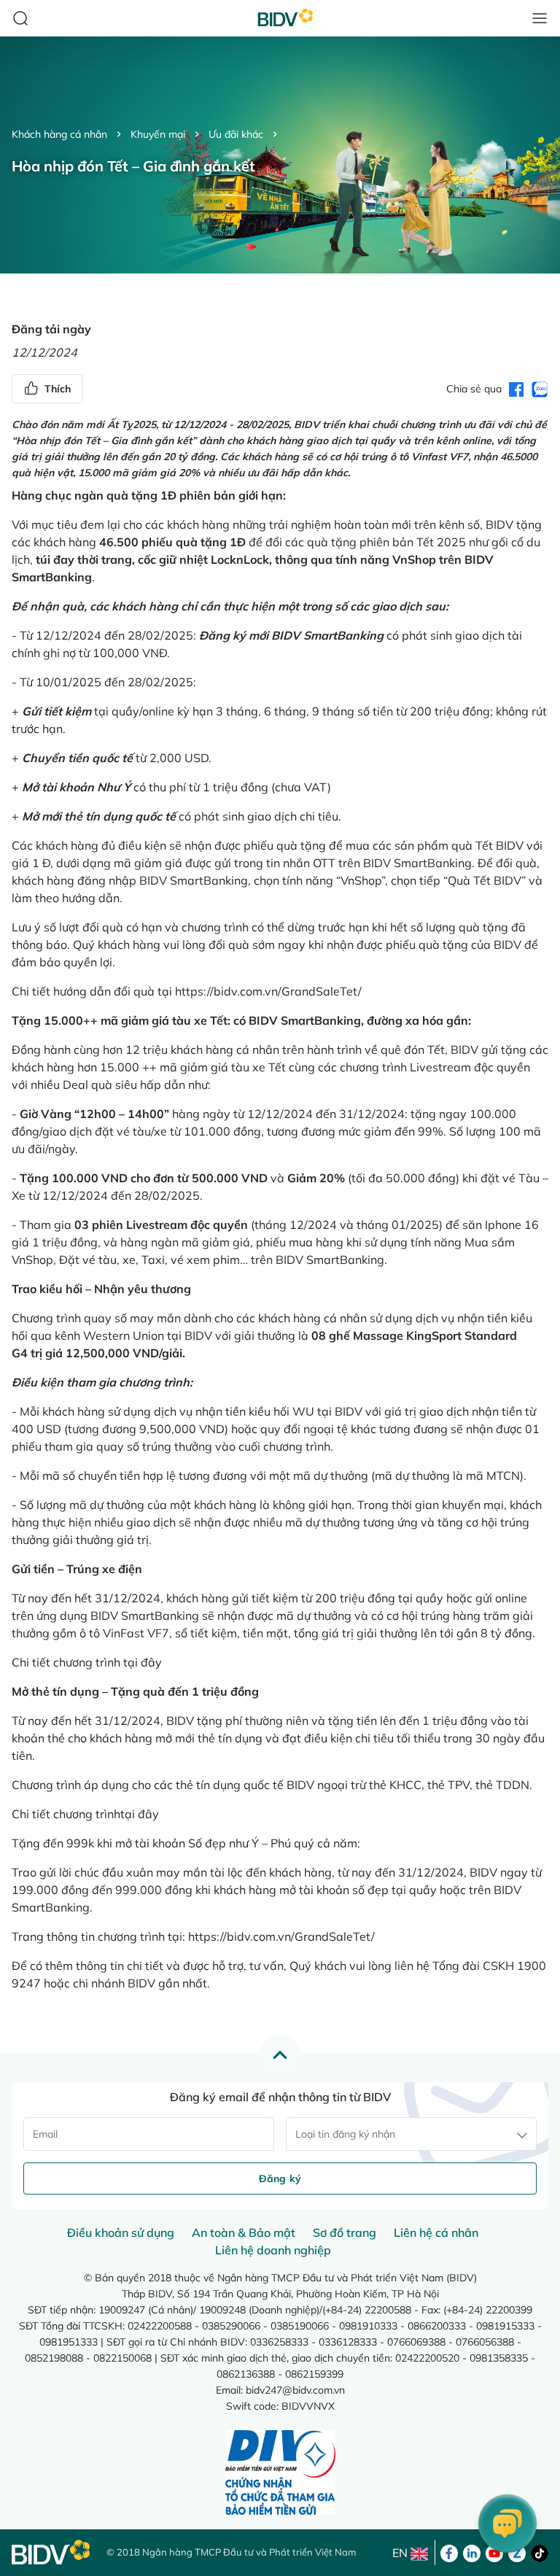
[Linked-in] (472, 2552)
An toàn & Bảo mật (244, 2232)
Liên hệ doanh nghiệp (273, 2250)
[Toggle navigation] (540, 18)
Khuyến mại (158, 134)
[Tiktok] (540, 2552)
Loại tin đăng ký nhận (345, 2134)
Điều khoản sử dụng (121, 2232)
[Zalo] (517, 2552)
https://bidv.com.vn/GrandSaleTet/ (268, 991)
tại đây (143, 1662)
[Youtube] (494, 2552)
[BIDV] (52, 2552)
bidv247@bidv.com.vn (295, 2390)
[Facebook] (449, 2552)
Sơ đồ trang (345, 2232)
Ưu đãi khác (236, 134)
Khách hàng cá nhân (59, 134)
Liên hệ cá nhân (436, 2232)
